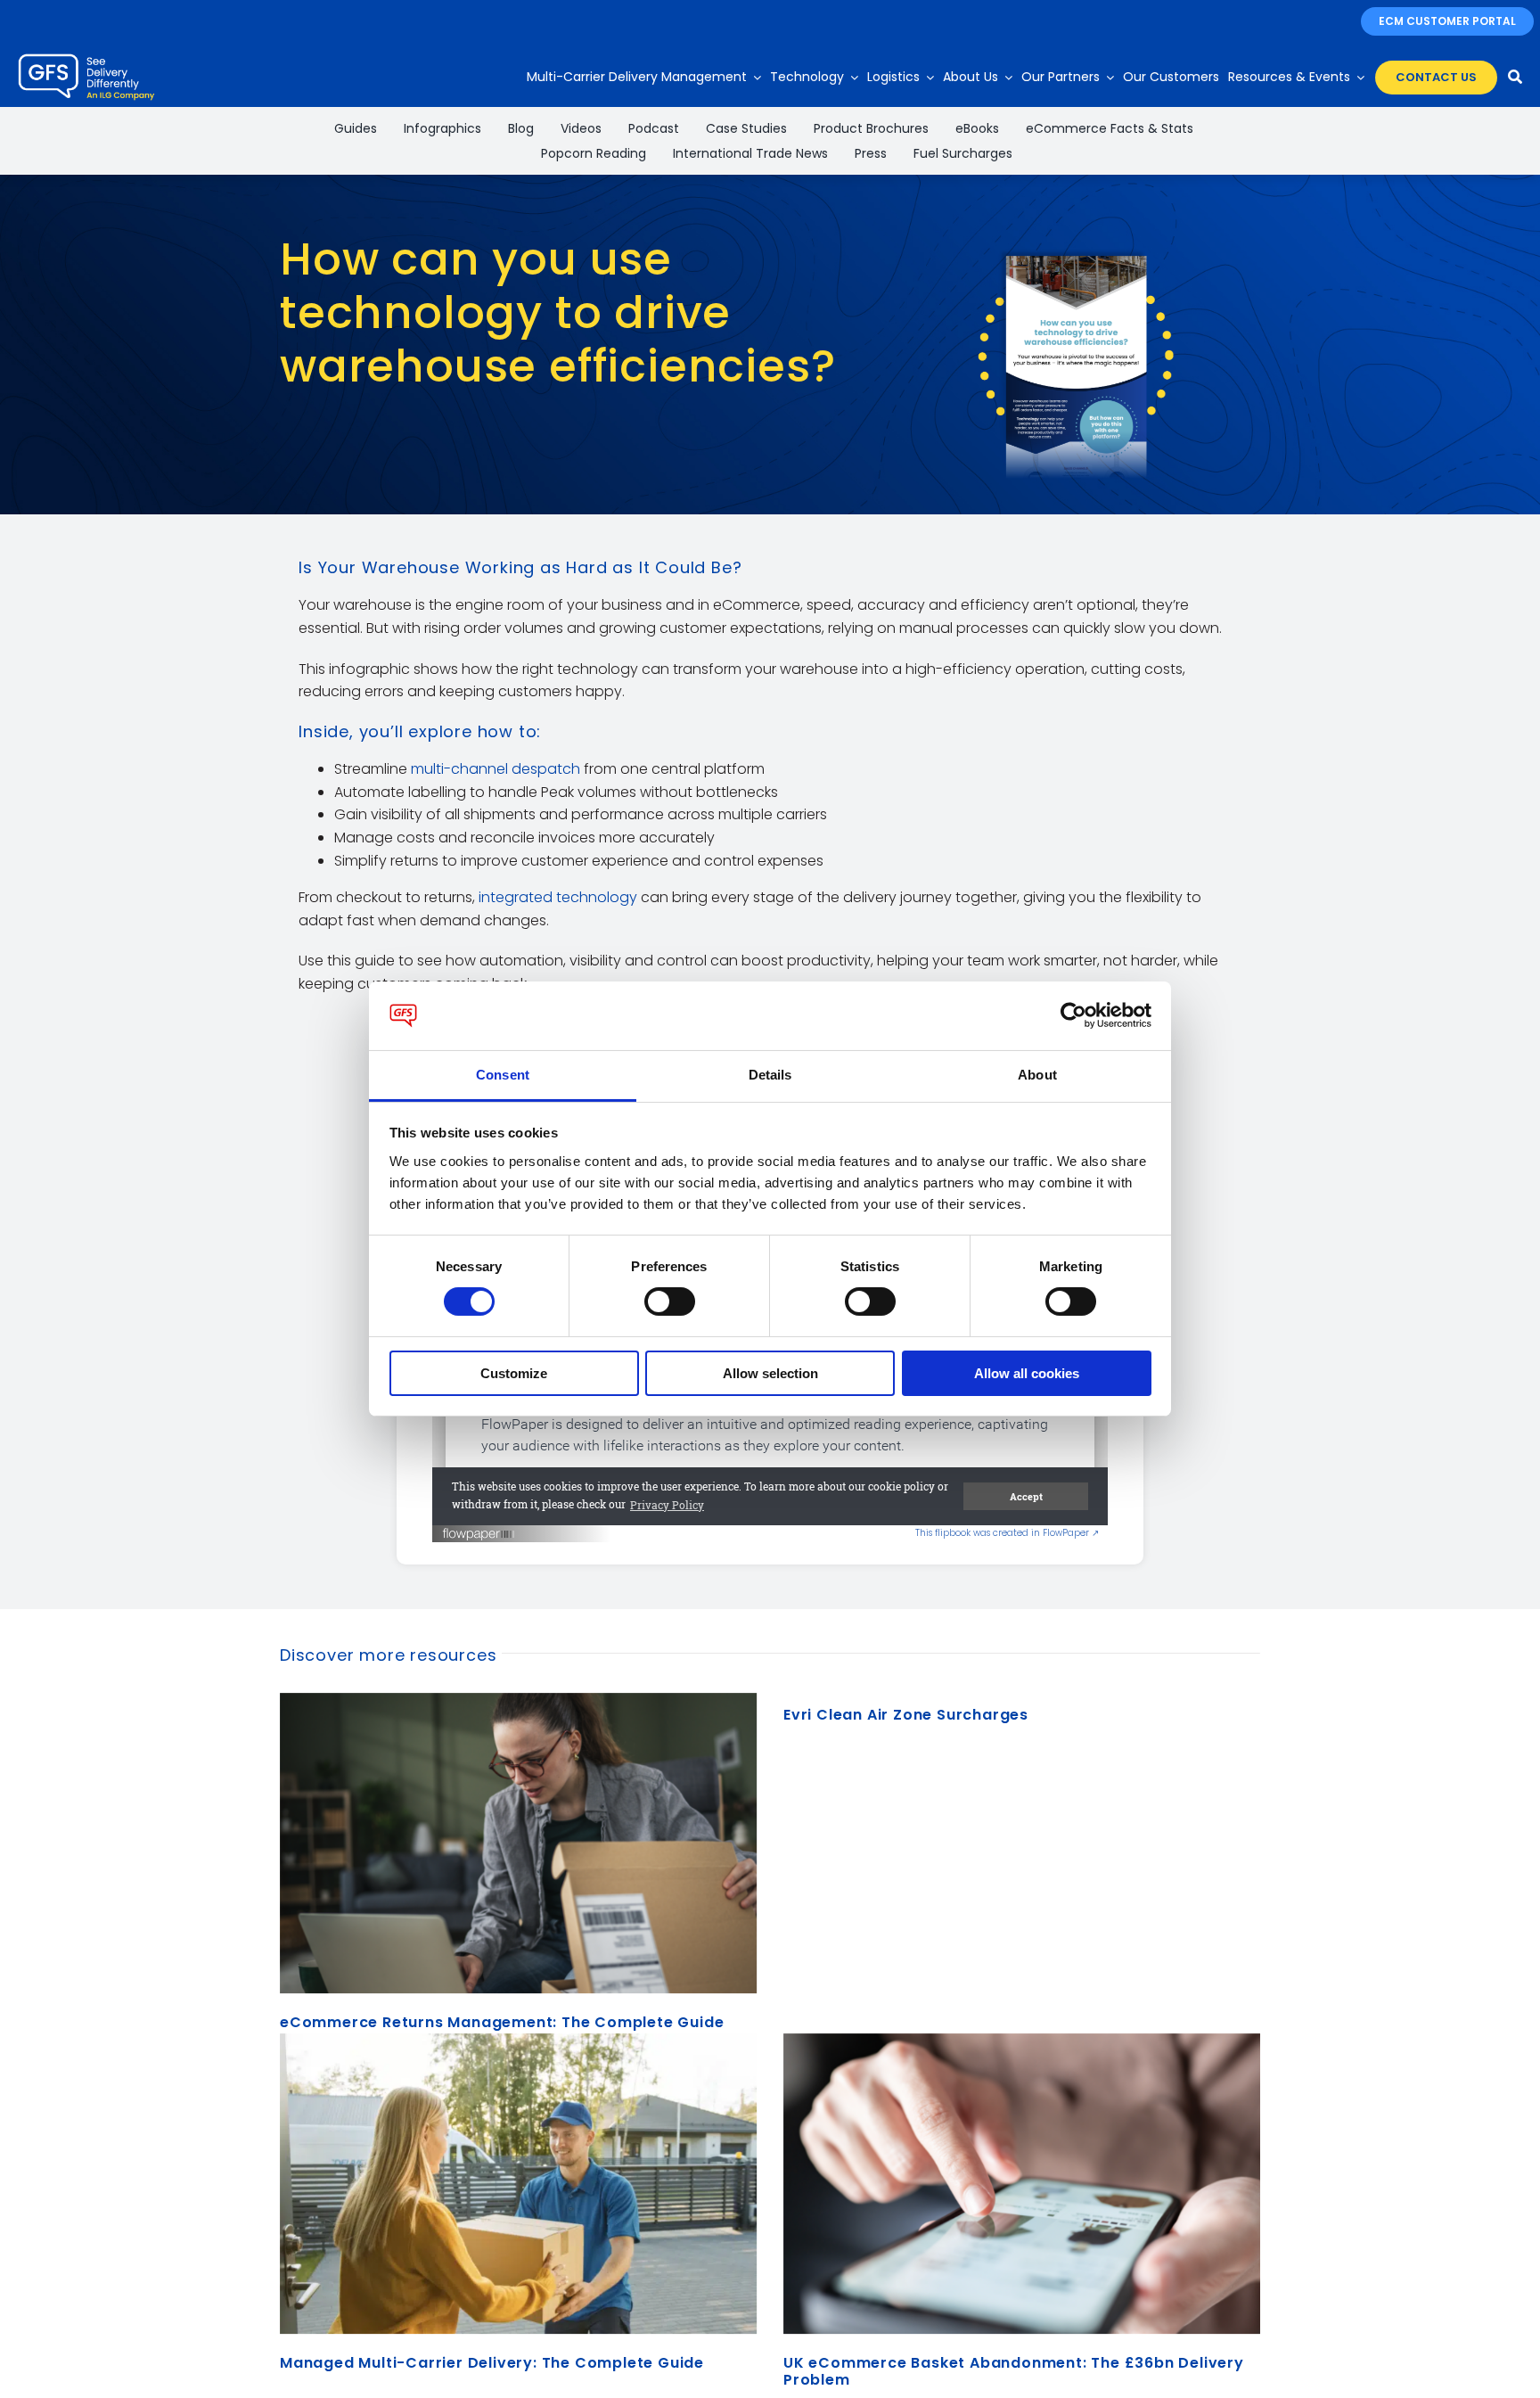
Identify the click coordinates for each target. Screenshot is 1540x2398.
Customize (514, 1373)
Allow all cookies (1027, 1373)
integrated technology (558, 897)
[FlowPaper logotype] (479, 1527)
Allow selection (770, 1373)
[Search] (1515, 78)
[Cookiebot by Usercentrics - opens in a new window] (1073, 1015)
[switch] (670, 1302)
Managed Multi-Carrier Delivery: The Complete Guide (492, 2363)
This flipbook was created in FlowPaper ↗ (1007, 1533)
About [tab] (1037, 1075)
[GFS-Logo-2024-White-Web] (86, 58)
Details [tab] (770, 1075)
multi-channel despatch (496, 769)
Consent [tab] (503, 1075)
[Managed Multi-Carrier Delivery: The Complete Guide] (518, 2184)
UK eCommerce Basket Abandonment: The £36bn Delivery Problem (1014, 2371)
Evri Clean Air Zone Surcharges (906, 1715)
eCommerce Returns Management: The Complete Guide (502, 2022)
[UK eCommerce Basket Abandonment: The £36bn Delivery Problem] (1022, 2184)
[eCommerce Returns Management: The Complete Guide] (518, 1843)
